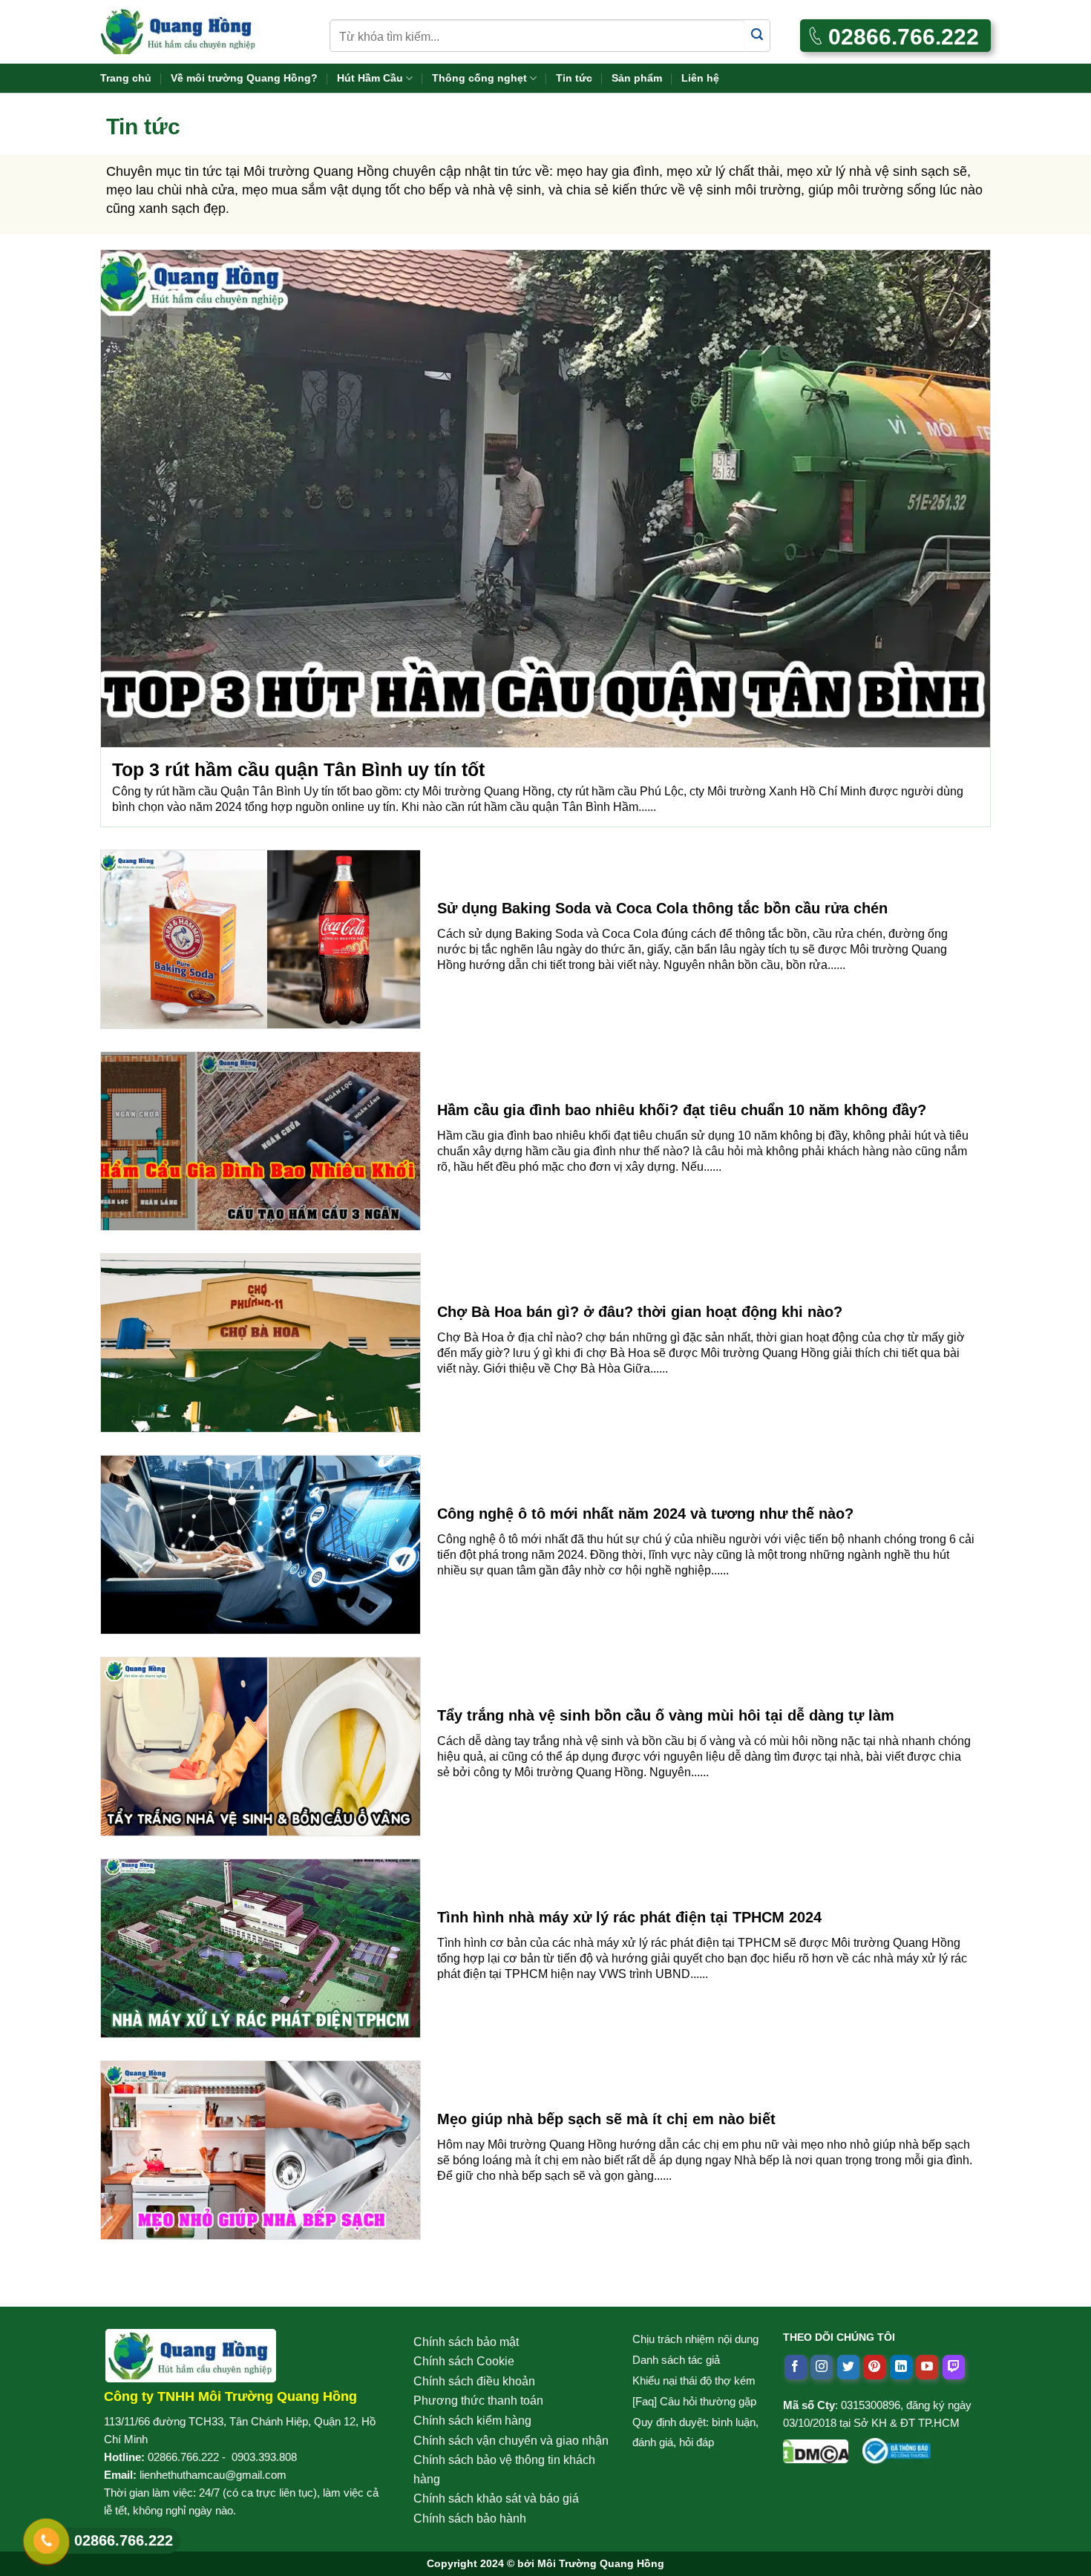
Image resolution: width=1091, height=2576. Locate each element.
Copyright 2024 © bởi (545, 2563)
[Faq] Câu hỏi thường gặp (694, 2401)
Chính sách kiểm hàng (472, 2421)
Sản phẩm (637, 78)
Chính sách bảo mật (466, 2342)
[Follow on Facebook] (796, 2368)
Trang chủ (126, 78)
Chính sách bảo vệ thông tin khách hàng (504, 2470)
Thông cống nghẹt (479, 78)
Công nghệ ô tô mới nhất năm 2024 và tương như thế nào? (645, 1514)
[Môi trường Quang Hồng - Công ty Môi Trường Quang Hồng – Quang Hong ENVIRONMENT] (178, 32)
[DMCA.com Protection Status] (816, 2448)
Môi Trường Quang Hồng (601, 2563)
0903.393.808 (264, 2457)
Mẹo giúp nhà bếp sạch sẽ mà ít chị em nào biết (606, 2119)
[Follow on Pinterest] (874, 2368)
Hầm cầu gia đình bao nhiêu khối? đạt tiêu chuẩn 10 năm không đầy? (682, 1110)
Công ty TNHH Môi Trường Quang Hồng (230, 2396)
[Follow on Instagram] (822, 2368)
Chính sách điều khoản (474, 2381)
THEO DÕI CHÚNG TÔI (839, 2337)
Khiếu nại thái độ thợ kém (694, 2380)
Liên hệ (700, 78)
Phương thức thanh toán (478, 2401)
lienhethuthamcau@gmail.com (213, 2475)
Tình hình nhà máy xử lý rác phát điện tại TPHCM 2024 (629, 1917)
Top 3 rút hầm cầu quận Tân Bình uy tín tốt (298, 769)
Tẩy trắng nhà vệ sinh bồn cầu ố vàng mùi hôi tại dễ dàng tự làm (666, 1715)
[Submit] (757, 35)
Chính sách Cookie (464, 2361)
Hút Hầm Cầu (370, 78)
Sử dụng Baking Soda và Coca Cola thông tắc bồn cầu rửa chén (662, 908)
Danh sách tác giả (676, 2360)
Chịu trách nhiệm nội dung (695, 2339)
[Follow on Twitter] (848, 2368)
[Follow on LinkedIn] (901, 2368)
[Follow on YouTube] (927, 2368)
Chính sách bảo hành (470, 2518)
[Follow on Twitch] (954, 2368)
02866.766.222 (183, 2457)
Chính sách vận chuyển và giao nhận (511, 2441)
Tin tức (574, 78)
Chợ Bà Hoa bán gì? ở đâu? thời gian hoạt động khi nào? (640, 1312)
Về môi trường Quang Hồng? (244, 78)
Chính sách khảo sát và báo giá (496, 2498)
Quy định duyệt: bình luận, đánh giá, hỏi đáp (695, 2432)
